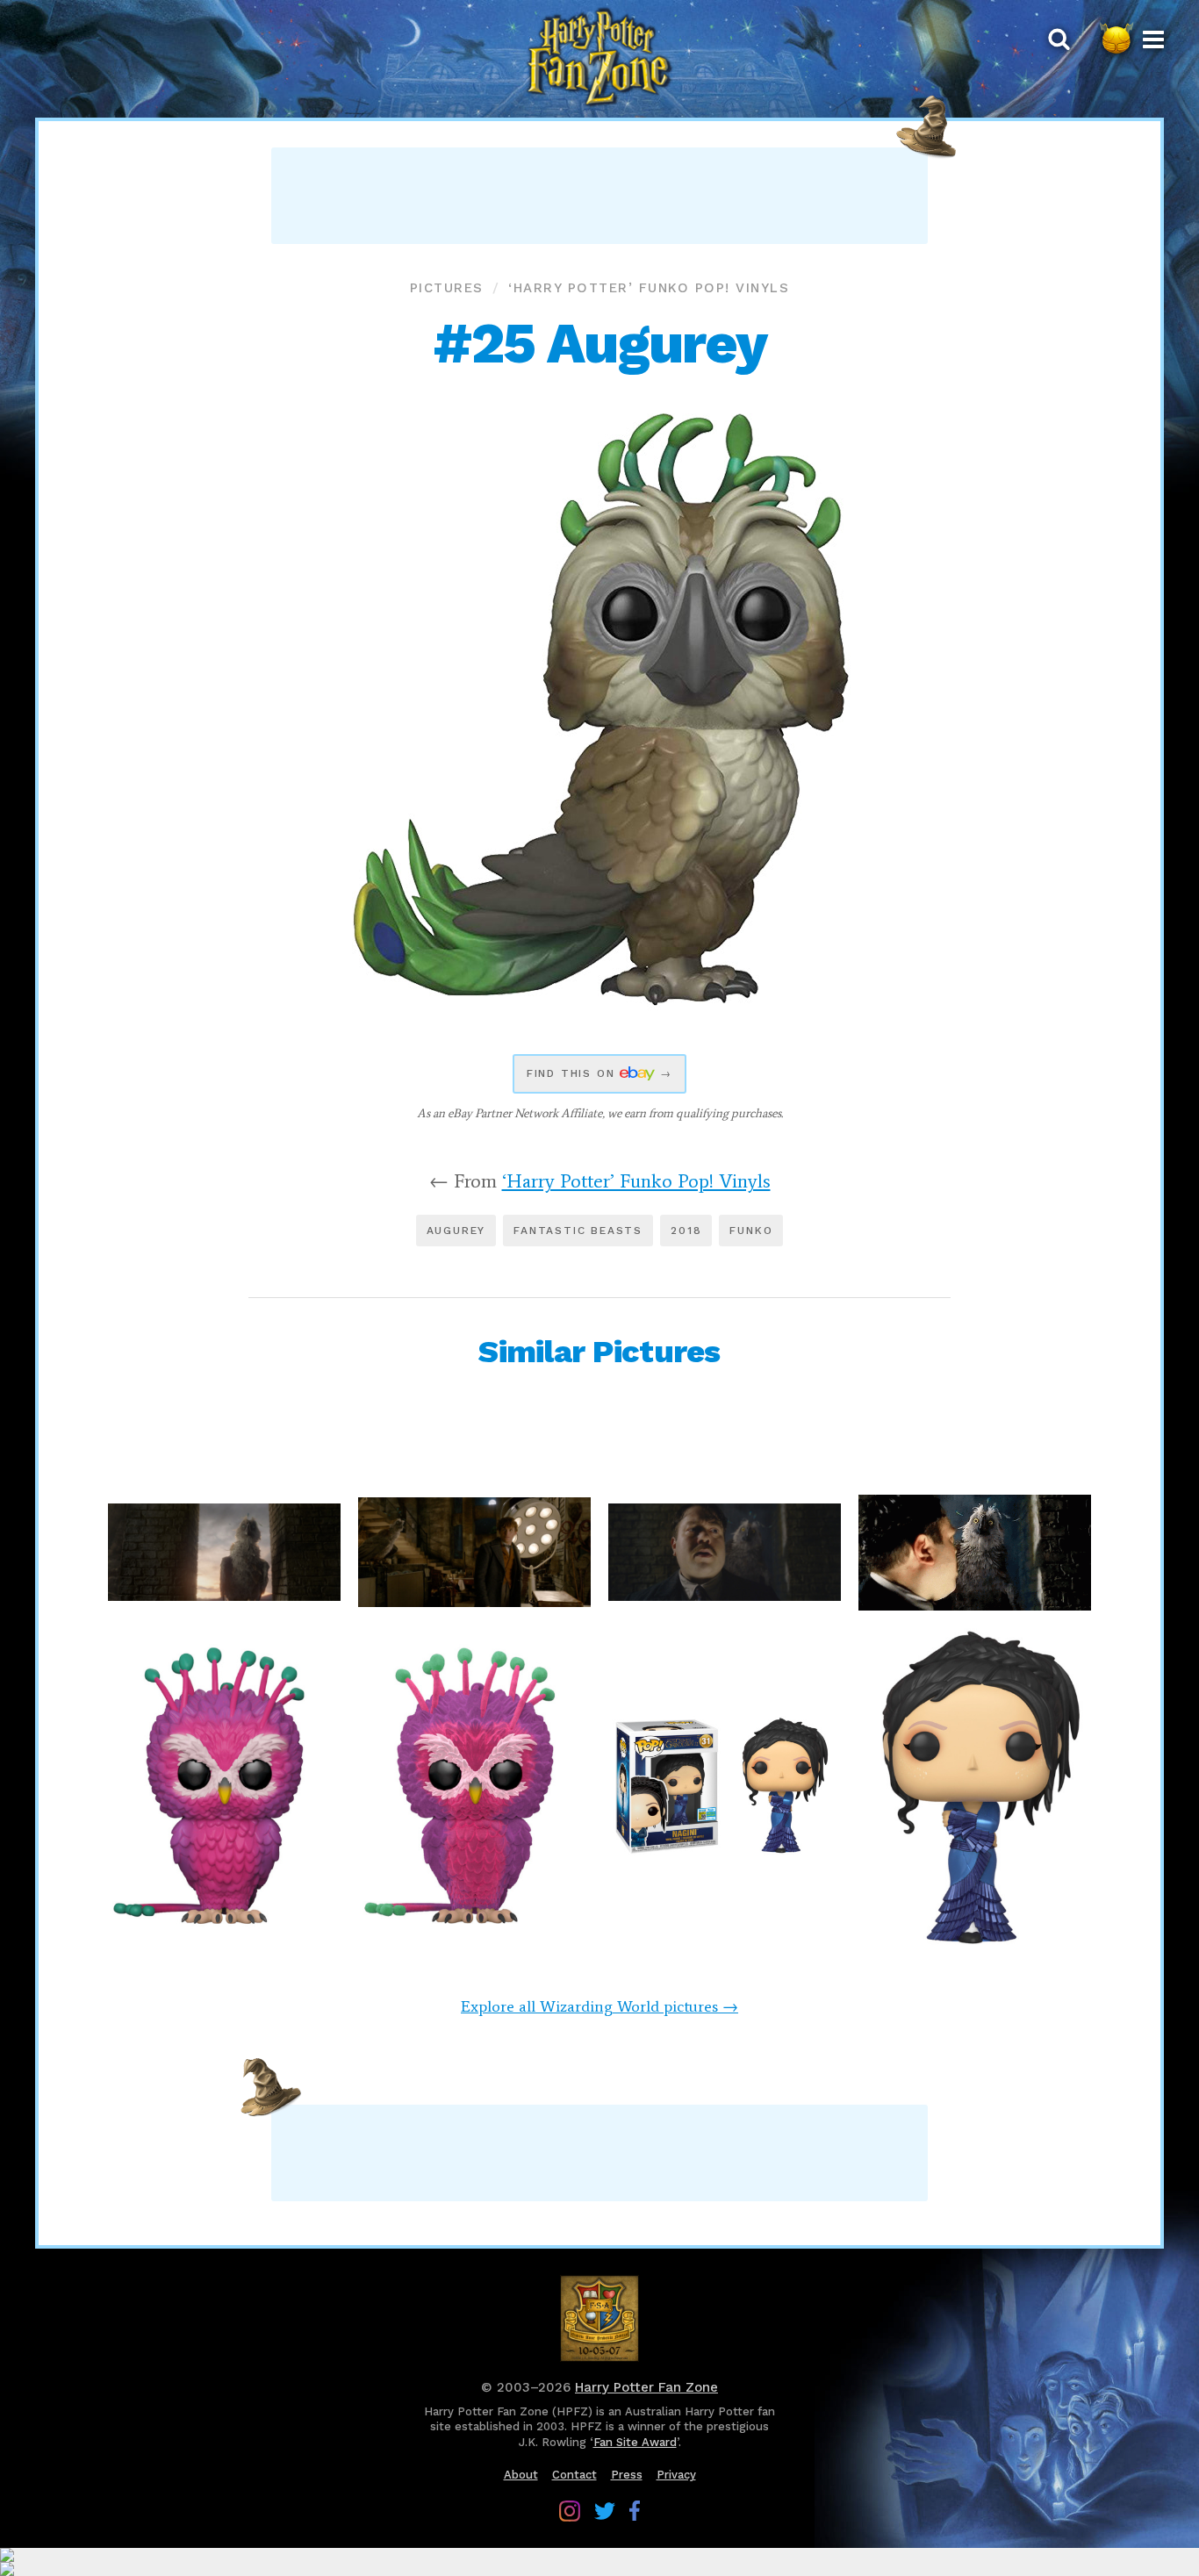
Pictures (447, 288)
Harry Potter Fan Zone (646, 2387)
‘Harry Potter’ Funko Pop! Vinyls (649, 288)
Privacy (676, 2475)
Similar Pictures (599, 1352)
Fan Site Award (635, 2442)
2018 (686, 1231)
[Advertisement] (599, 196)
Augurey (456, 1231)
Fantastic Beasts (578, 1231)
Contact (574, 2475)
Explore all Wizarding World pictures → (599, 2006)
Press (627, 2475)
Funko (751, 1231)
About (521, 2475)
